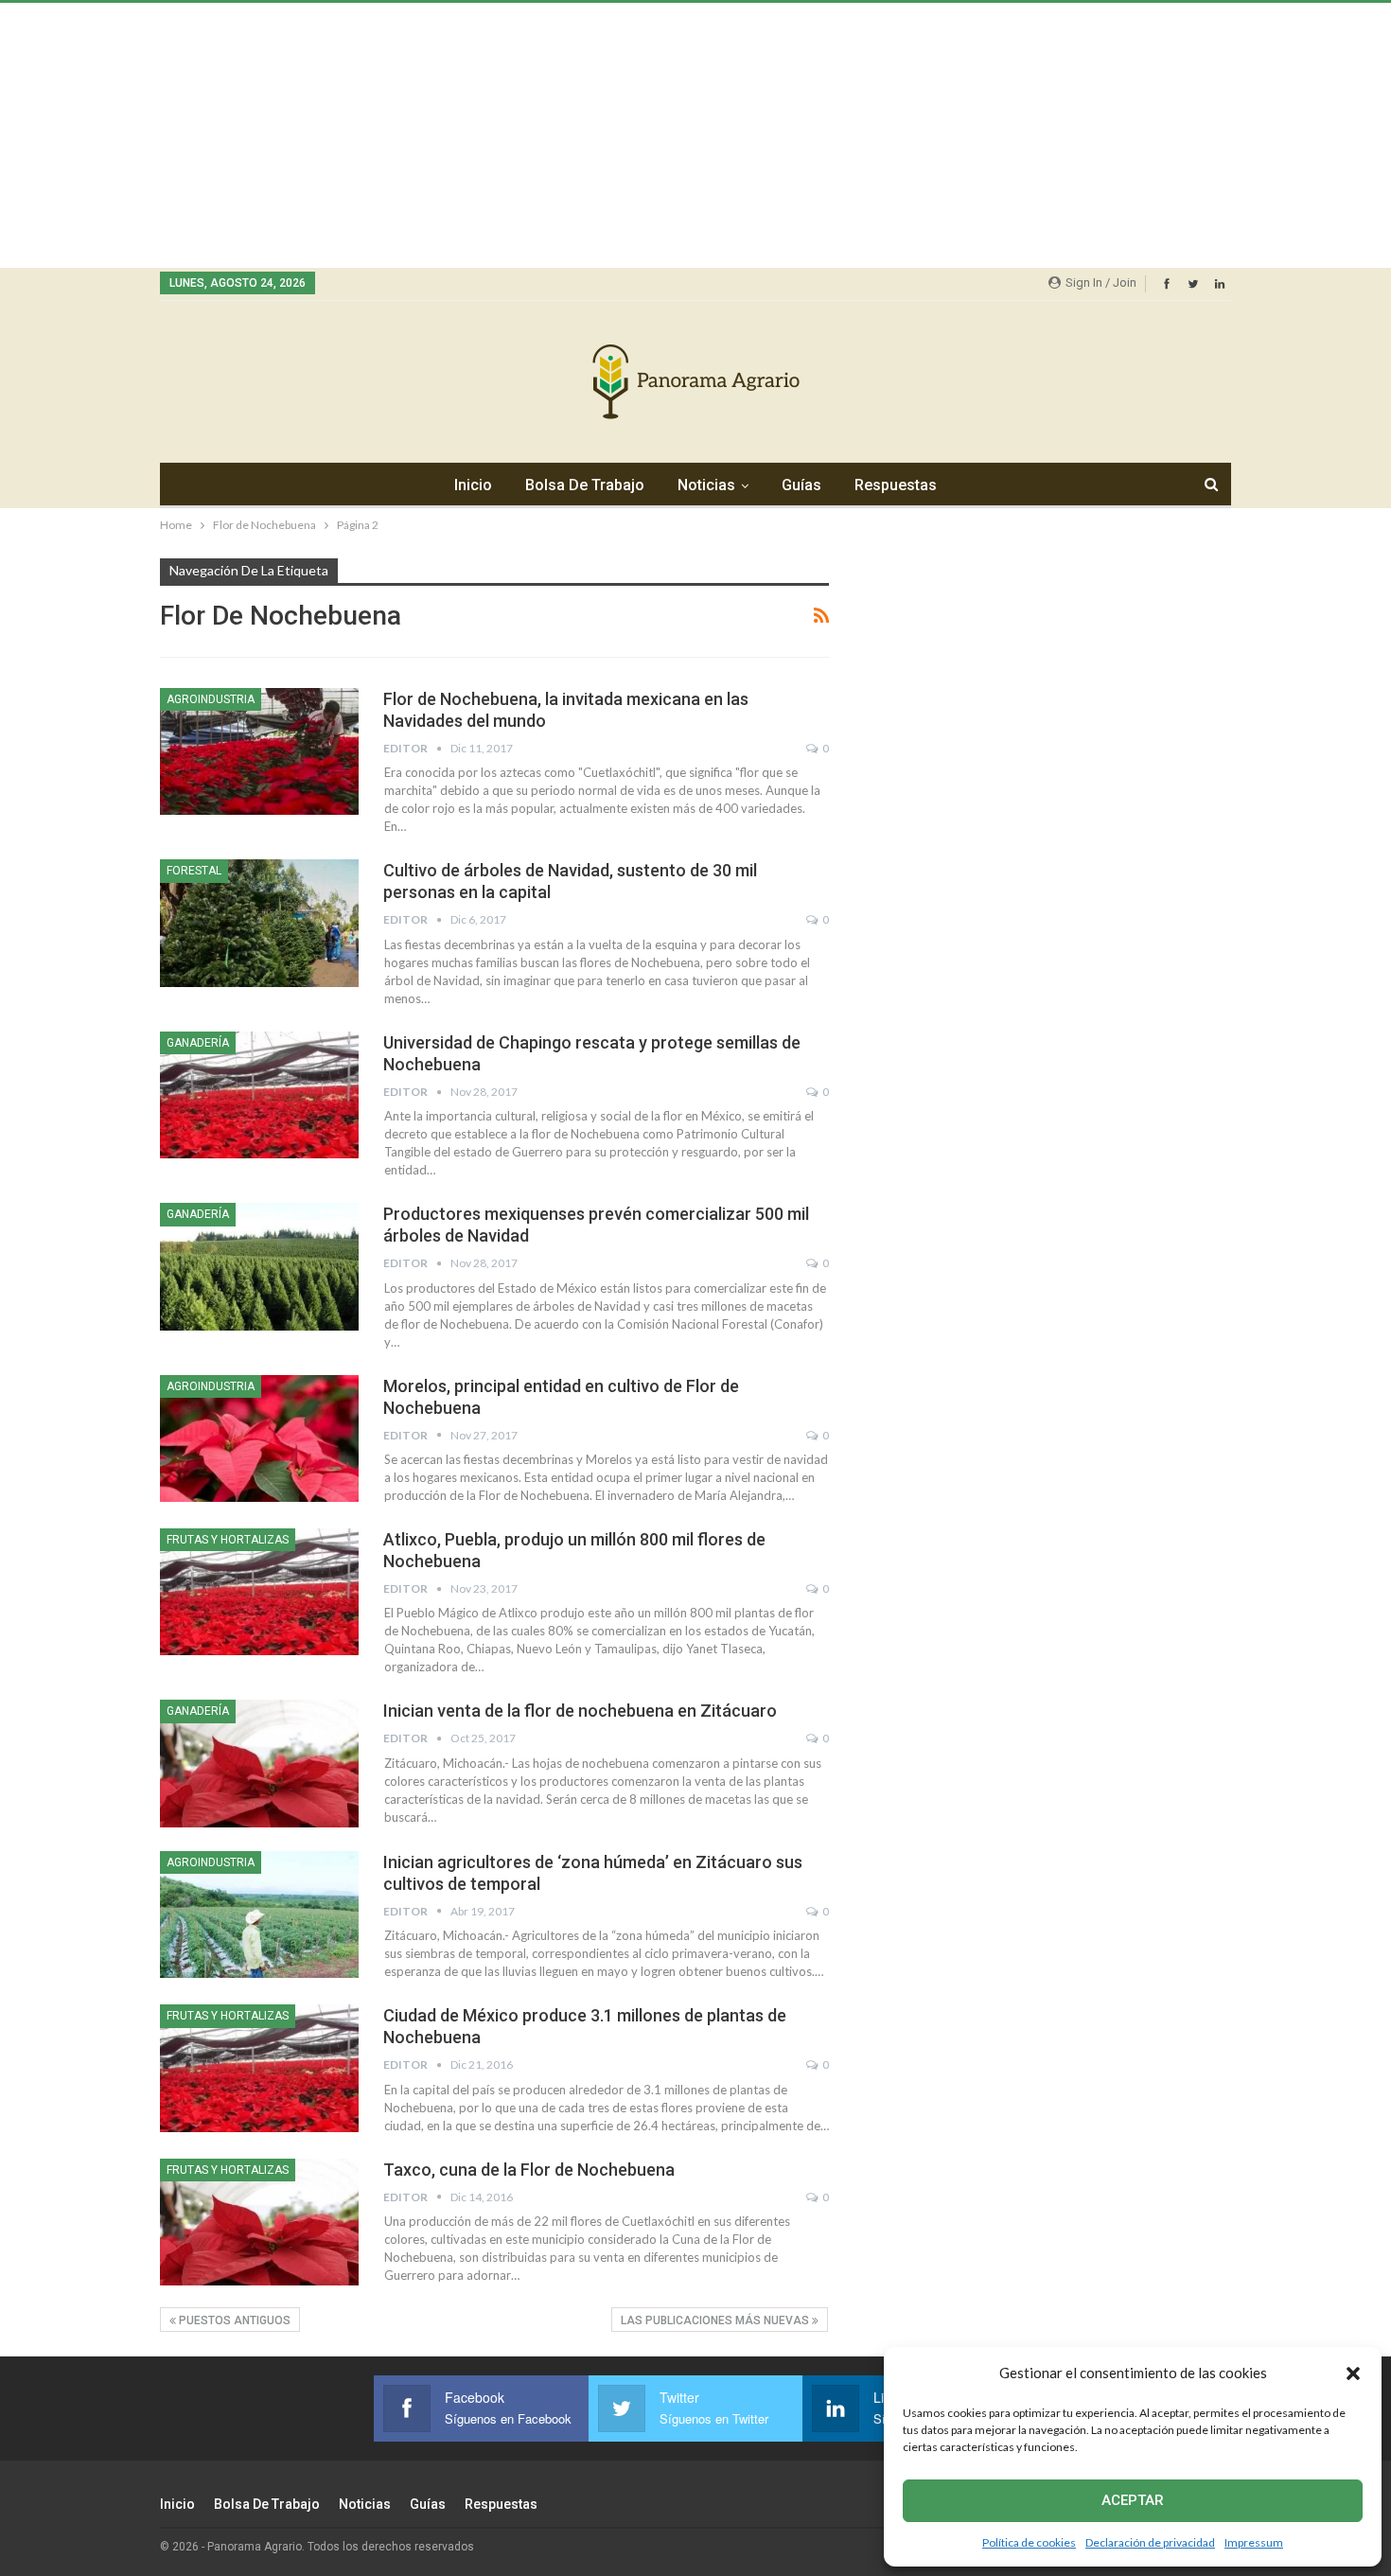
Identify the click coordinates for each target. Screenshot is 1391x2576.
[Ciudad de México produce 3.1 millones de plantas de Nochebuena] (259, 2068)
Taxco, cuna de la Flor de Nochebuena (529, 2170)
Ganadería (198, 1043)
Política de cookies (1029, 2542)
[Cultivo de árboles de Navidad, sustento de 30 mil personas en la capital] (259, 923)
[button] (1353, 2373)
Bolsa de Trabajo (585, 485)
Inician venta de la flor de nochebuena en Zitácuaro (580, 1711)
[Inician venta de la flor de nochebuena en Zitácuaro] (259, 1763)
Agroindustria (211, 699)
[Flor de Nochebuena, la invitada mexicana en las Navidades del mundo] (259, 751)
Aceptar (1133, 2500)
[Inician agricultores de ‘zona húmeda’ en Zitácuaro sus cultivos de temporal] (259, 1914)
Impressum (1254, 2542)
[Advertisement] (568, 135)
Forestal (194, 871)
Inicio (473, 485)
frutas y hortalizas (228, 1540)
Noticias (706, 485)
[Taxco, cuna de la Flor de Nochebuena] (259, 2222)
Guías (801, 485)
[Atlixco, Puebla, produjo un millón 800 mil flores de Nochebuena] (259, 1592)
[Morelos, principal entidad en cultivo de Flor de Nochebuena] (259, 1438)
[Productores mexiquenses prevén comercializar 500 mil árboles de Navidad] (259, 1266)
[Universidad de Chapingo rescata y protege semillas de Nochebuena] (259, 1095)
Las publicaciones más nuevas (716, 2320)
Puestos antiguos (233, 2320)
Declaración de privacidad (1150, 2542)
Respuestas (896, 485)
